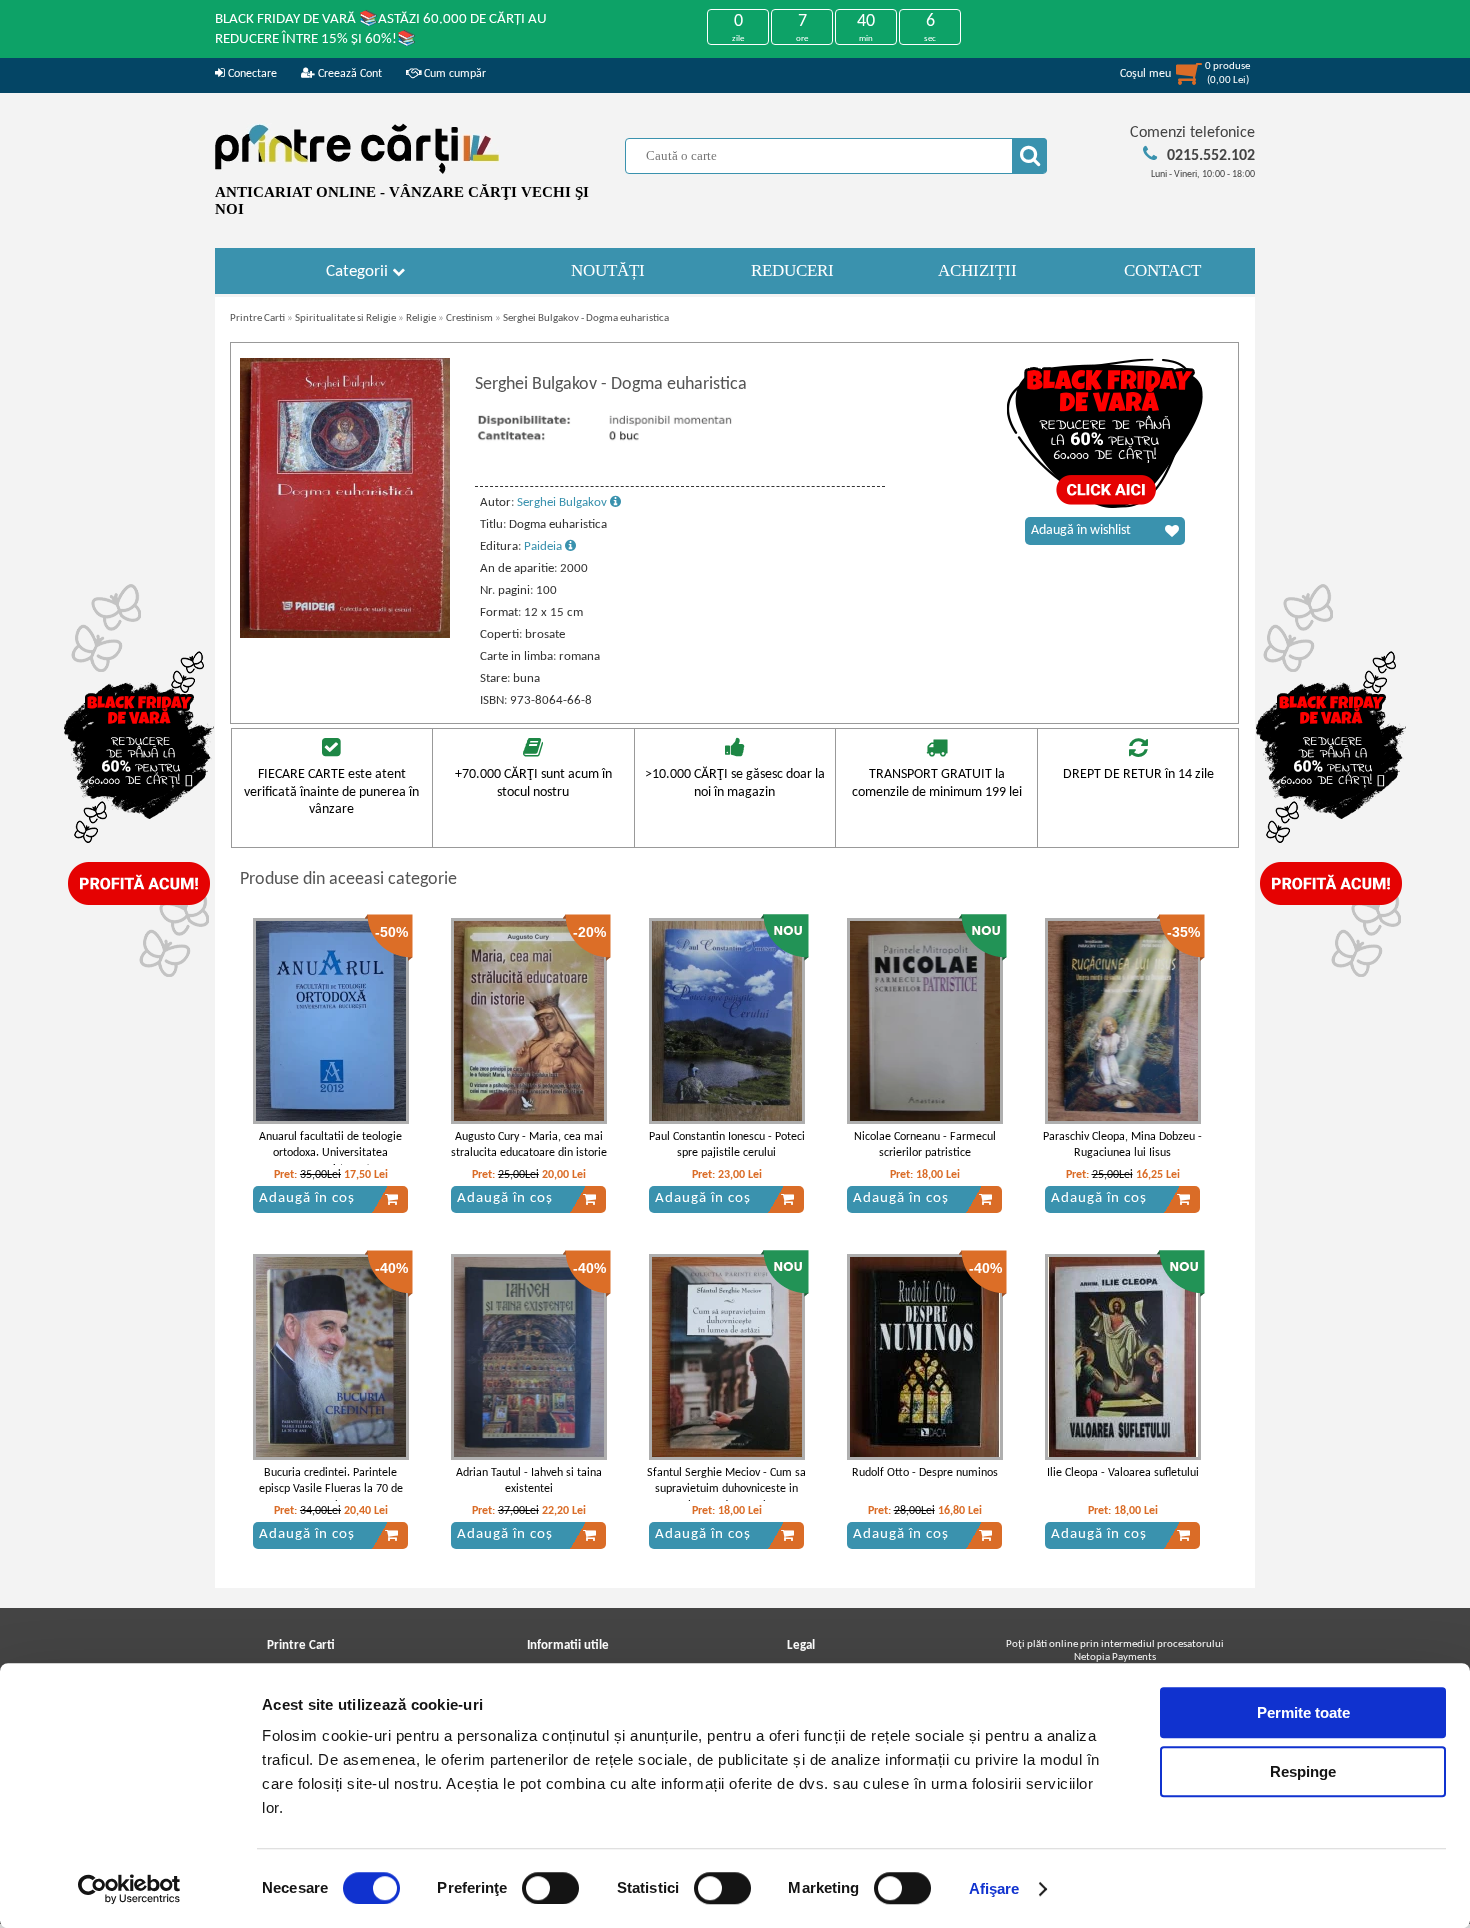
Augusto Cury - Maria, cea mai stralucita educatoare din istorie (529, 1145)
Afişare (994, 1888)
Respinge (1303, 1771)
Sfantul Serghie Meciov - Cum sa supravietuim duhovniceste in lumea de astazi (726, 1490)
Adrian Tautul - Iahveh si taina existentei (529, 1481)
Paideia (544, 546)
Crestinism (469, 318)
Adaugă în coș (307, 1198)
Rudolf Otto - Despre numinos (925, 1473)
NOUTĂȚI (608, 270)
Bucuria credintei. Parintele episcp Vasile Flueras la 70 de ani (331, 1490)
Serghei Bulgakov (563, 502)
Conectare (251, 74)
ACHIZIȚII (977, 270)
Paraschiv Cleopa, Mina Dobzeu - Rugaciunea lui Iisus (1122, 1145)
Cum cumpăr (453, 74)
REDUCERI (792, 270)
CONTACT (1162, 270)
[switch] (550, 1888)
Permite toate (1303, 1712)
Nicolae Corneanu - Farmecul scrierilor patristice (925, 1145)
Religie (421, 318)
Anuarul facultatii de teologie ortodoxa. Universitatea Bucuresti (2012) (330, 1154)
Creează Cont (348, 74)
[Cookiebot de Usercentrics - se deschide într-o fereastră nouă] (129, 1889)
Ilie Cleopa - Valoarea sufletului (1123, 1473)
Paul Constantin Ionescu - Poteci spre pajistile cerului (727, 1145)
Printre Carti (257, 318)
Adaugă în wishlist (1081, 530)
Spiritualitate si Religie (345, 318)
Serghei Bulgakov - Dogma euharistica (586, 318)
